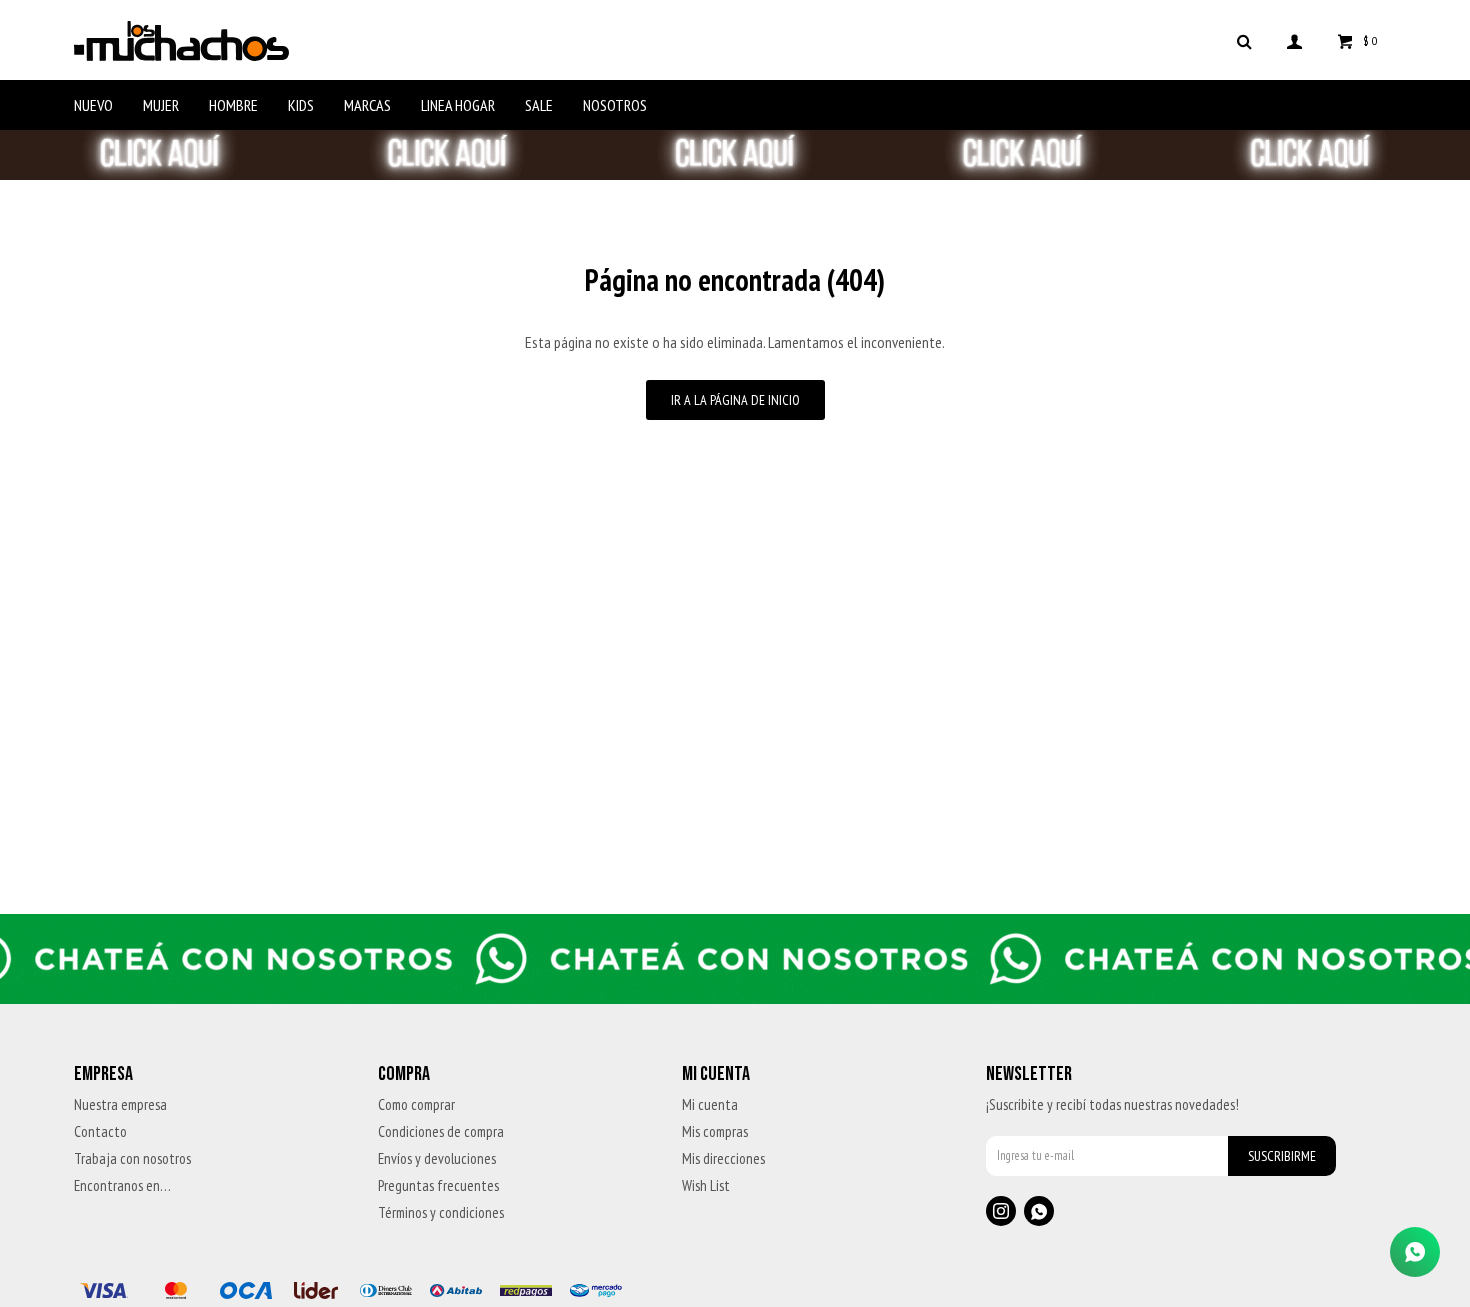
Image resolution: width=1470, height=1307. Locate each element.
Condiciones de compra (441, 1131)
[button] (1245, 40)
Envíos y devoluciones (437, 1158)
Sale (539, 105)
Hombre (233, 105)
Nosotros (615, 105)
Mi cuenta (710, 1104)
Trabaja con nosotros (132, 1158)
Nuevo (93, 105)
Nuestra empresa (120, 1104)
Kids (301, 105)
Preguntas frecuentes (438, 1185)
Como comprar (416, 1104)
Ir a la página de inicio (735, 400)
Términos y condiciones (441, 1212)
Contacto (100, 1131)
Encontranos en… (122, 1185)
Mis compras (715, 1131)
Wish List (706, 1185)
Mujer (161, 105)
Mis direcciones (723, 1158)
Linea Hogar (458, 105)
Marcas (367, 105)
